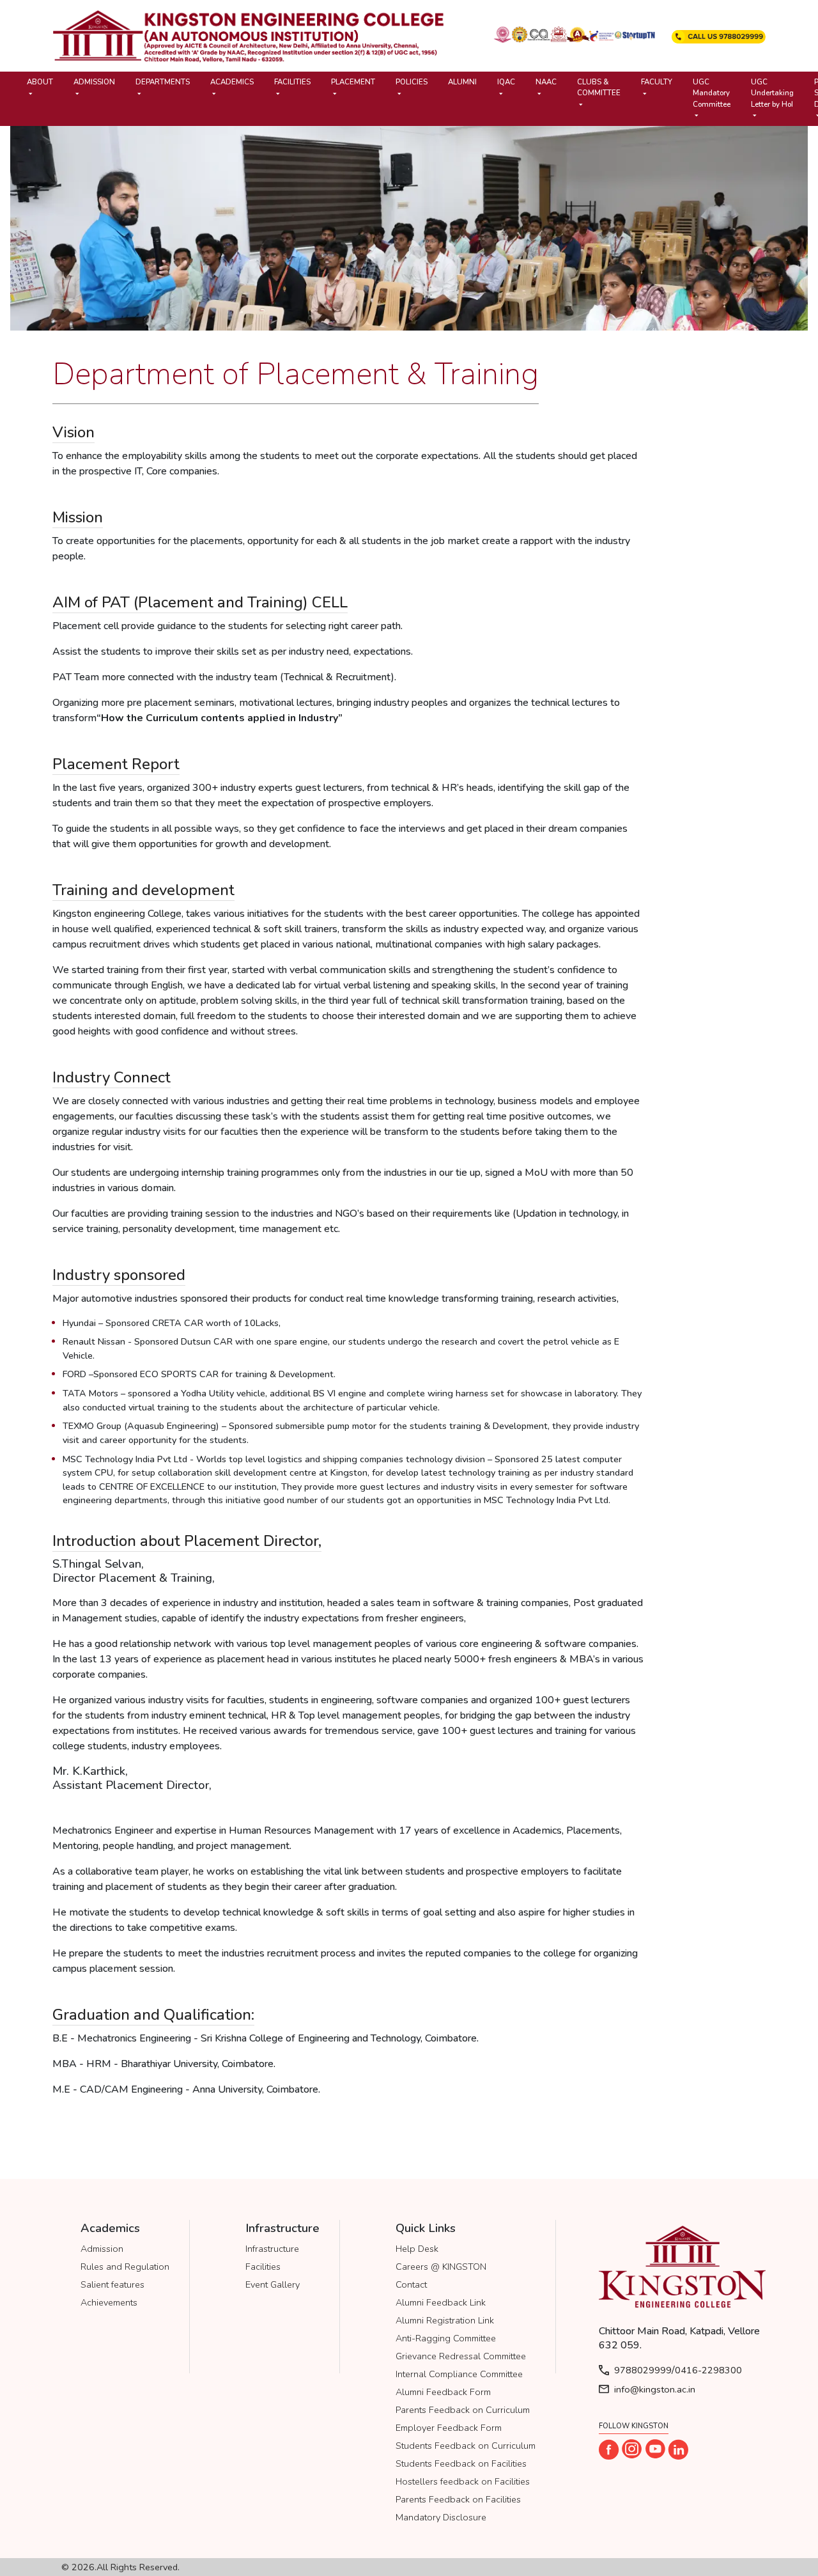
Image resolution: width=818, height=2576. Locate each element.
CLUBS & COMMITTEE (599, 87)
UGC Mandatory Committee (712, 93)
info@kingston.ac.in (655, 2389)
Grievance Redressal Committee (461, 2356)
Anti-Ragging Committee (446, 2338)
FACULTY (657, 82)
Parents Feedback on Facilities (458, 2499)
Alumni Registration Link (445, 2320)
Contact (411, 2284)
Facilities (263, 2267)
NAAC (546, 82)
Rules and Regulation (125, 2267)
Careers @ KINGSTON (441, 2267)
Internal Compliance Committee (459, 2374)
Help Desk (417, 2249)
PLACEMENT (353, 82)
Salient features (112, 2284)
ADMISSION (94, 82)
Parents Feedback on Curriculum (463, 2410)
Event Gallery (273, 2284)
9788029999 (643, 2370)
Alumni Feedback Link (441, 2302)
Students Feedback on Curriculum (466, 2446)
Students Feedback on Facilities (461, 2463)
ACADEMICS (232, 82)
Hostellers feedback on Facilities (463, 2481)
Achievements (109, 2302)
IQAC (506, 82)
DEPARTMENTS (163, 82)
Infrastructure (272, 2249)
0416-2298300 (708, 2370)
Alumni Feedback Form (443, 2392)
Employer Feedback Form (449, 2428)
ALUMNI (462, 82)
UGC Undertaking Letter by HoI (772, 93)
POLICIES (412, 82)
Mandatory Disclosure (441, 2517)
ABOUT (40, 82)
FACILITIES (292, 82)
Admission (102, 2249)
